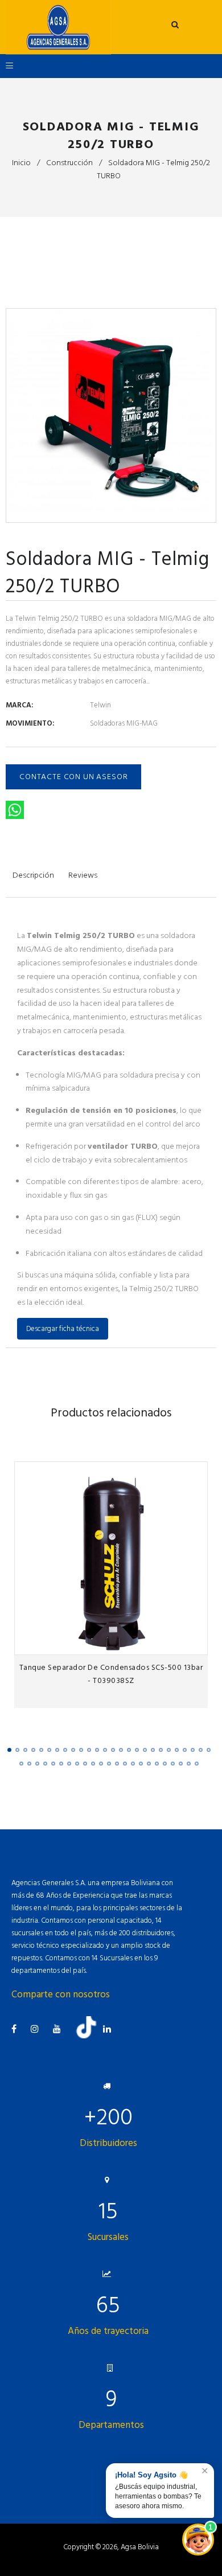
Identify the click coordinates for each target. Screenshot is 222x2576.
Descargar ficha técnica (63, 1329)
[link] (196, 1643)
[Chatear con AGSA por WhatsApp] (198, 2540)
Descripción (33, 875)
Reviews (83, 875)
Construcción (69, 163)
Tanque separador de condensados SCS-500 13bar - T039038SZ (111, 1674)
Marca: (19, 705)
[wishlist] (174, 1643)
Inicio (21, 163)
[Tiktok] (91, 2036)
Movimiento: (30, 723)
